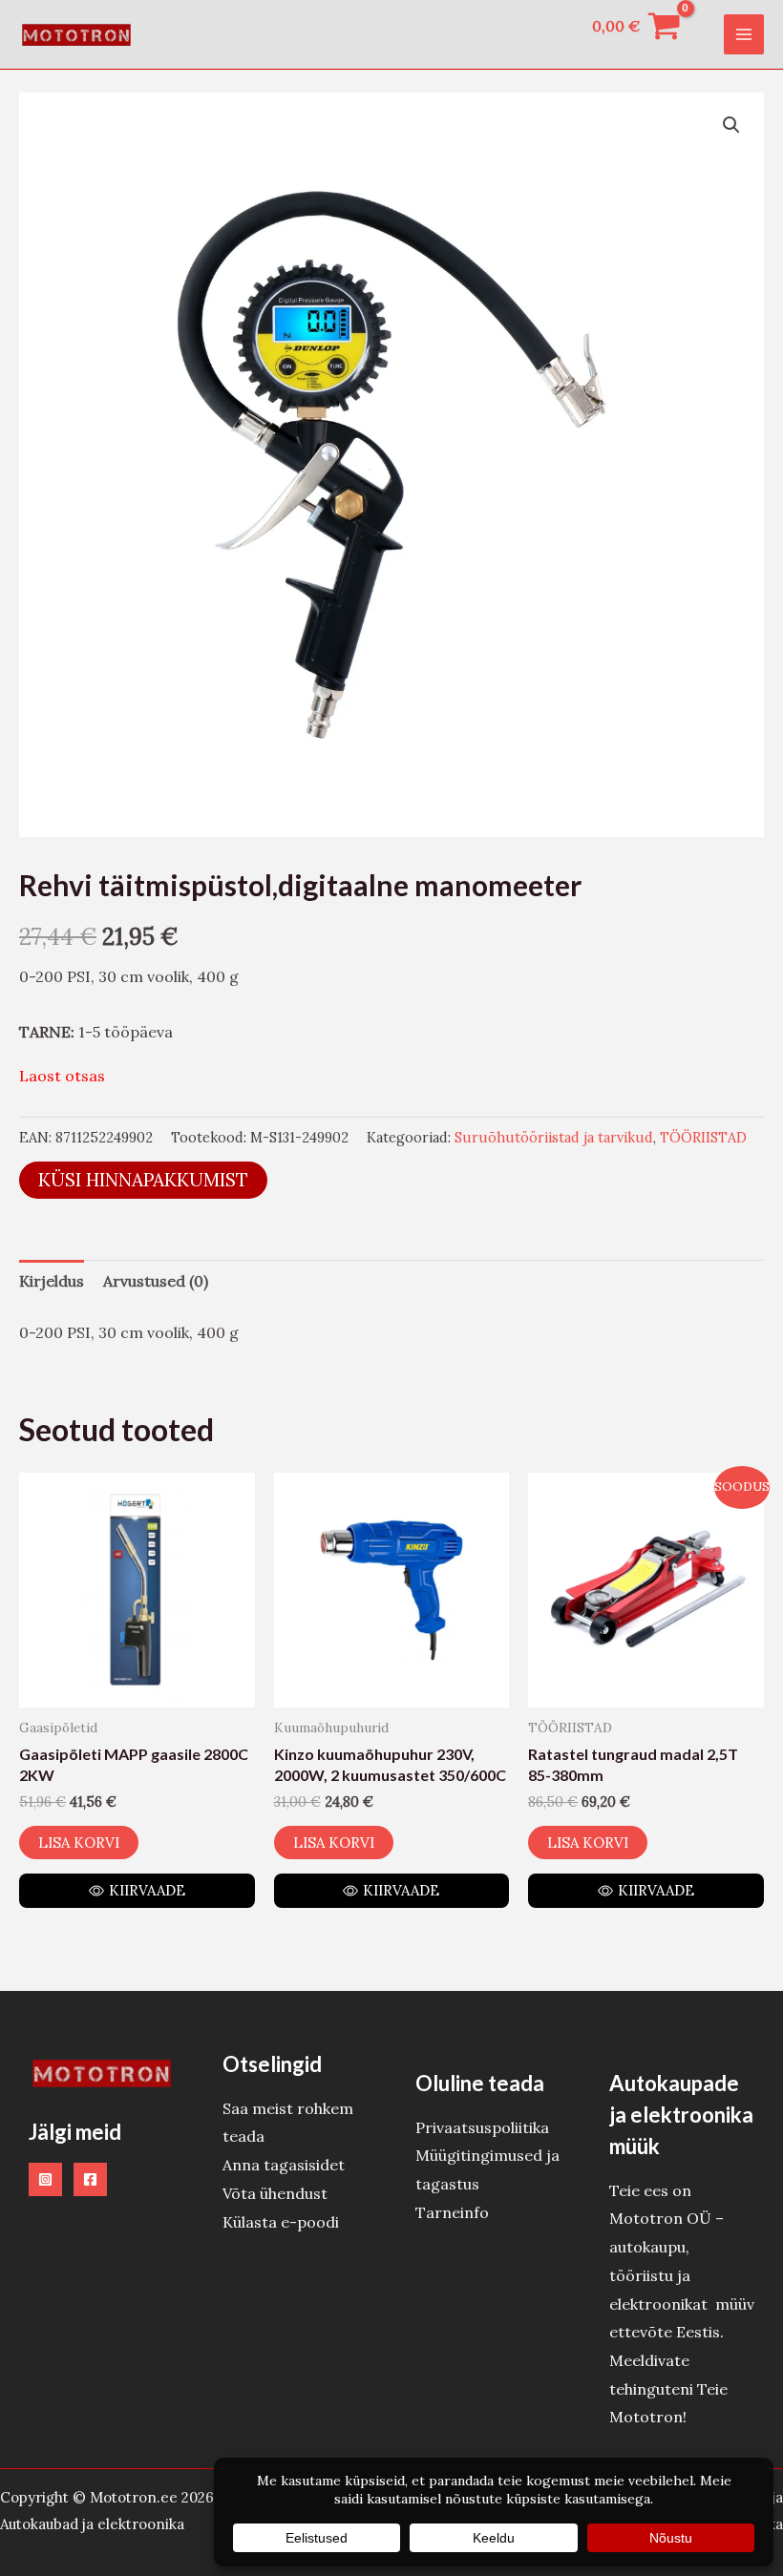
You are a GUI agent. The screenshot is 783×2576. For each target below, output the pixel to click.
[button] (731, 125)
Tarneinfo (452, 2212)
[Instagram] (45, 2179)
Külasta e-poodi (281, 2222)
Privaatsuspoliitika (482, 2127)
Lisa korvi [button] (79, 1843)
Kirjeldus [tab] (52, 1281)
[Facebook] (90, 2179)
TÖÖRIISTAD (703, 1138)
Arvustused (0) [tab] (156, 1281)
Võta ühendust (275, 2193)
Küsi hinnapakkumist (143, 1180)
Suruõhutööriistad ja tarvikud (554, 1138)
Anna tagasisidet (284, 2165)
